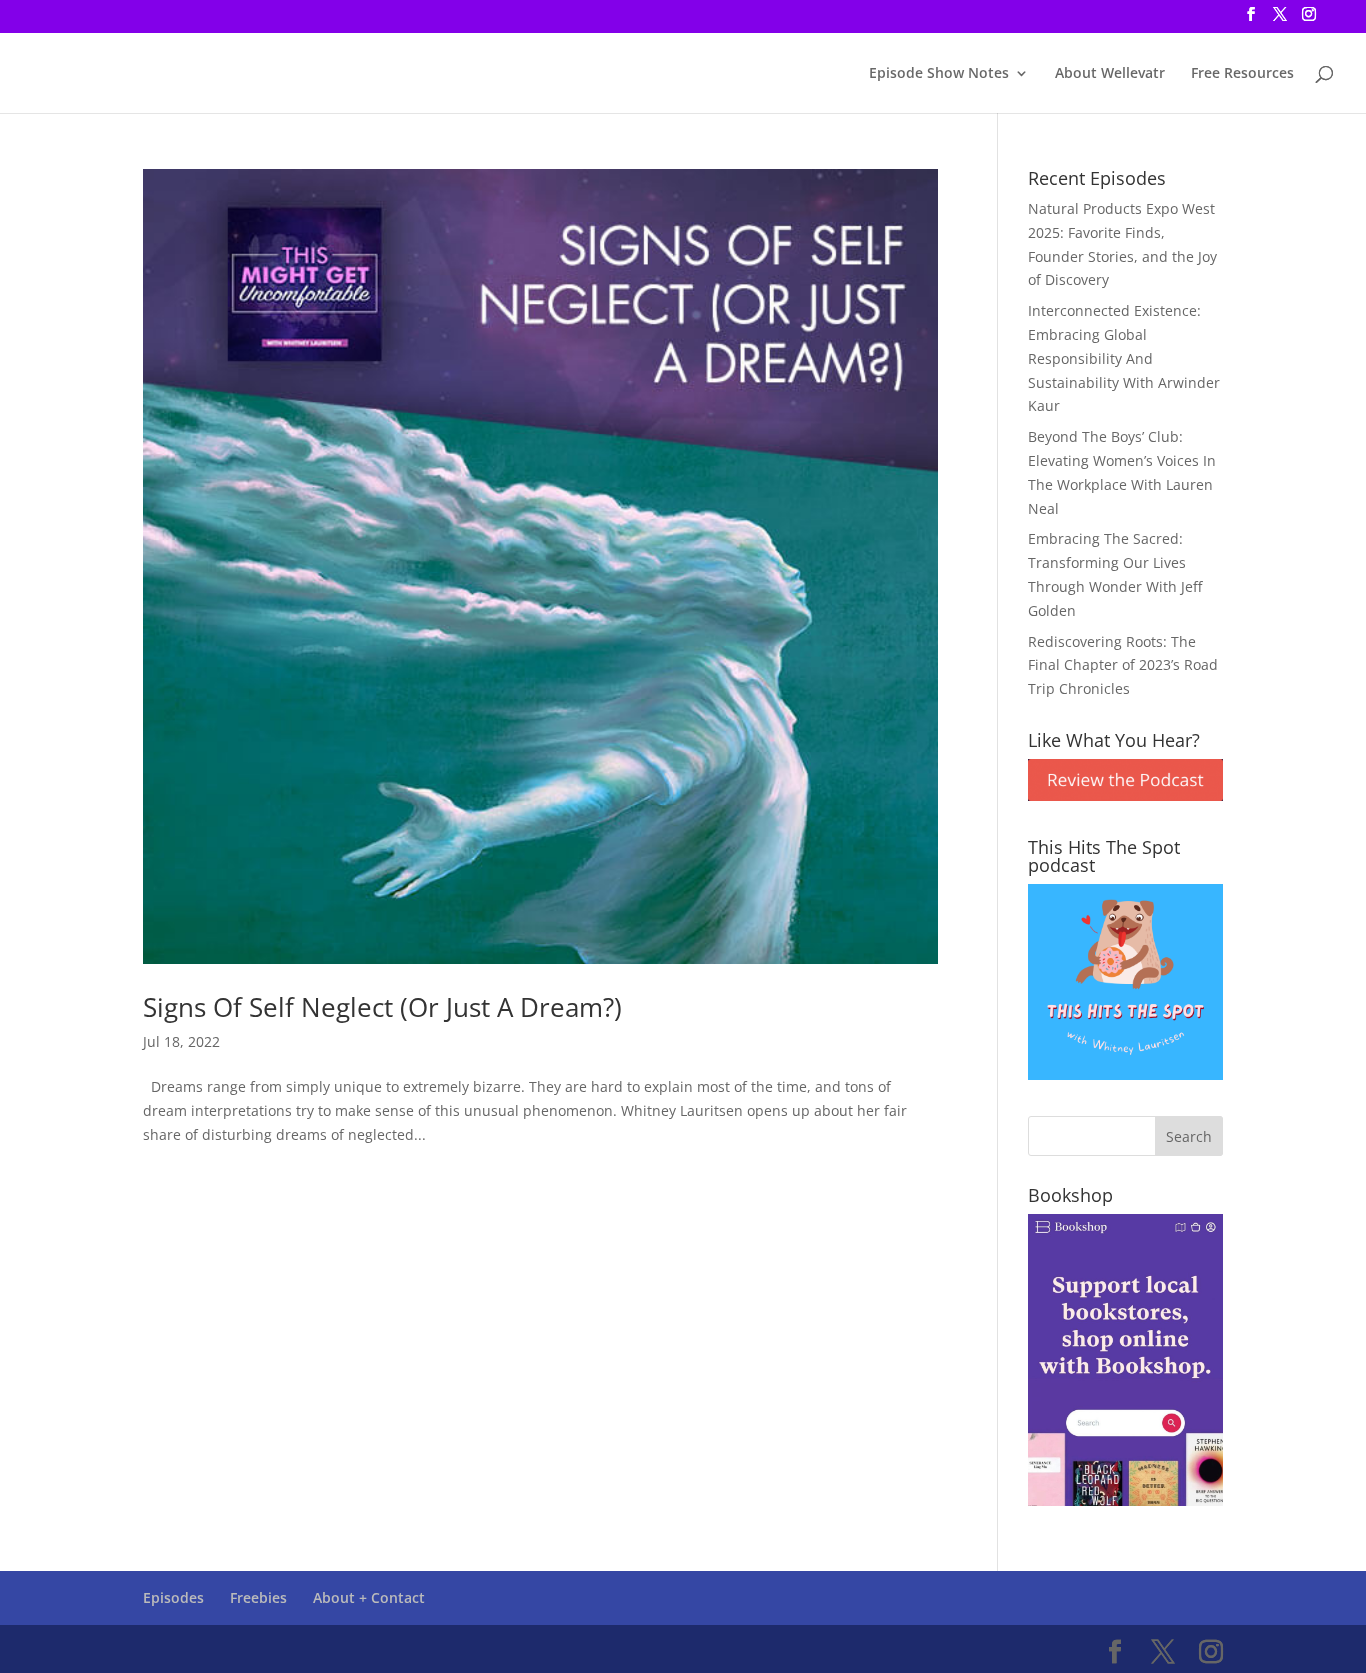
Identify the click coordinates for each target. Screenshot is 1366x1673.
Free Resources (1242, 74)
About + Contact (369, 1597)
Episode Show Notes (939, 74)
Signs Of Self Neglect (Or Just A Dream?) (382, 1007)
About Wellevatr (1110, 74)
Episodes (173, 1597)
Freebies (258, 1597)
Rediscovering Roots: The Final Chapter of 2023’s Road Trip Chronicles (1123, 665)
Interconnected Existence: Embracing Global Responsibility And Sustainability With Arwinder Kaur (1124, 358)
